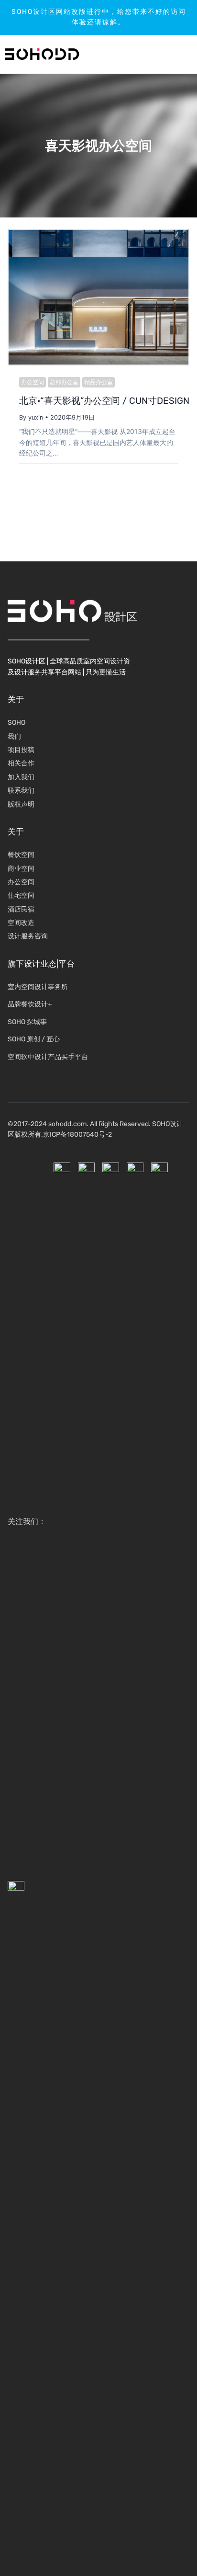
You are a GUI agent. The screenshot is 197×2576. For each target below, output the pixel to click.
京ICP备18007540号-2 (77, 1134)
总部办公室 (64, 382)
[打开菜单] (161, 54)
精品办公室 (98, 382)
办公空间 (33, 382)
